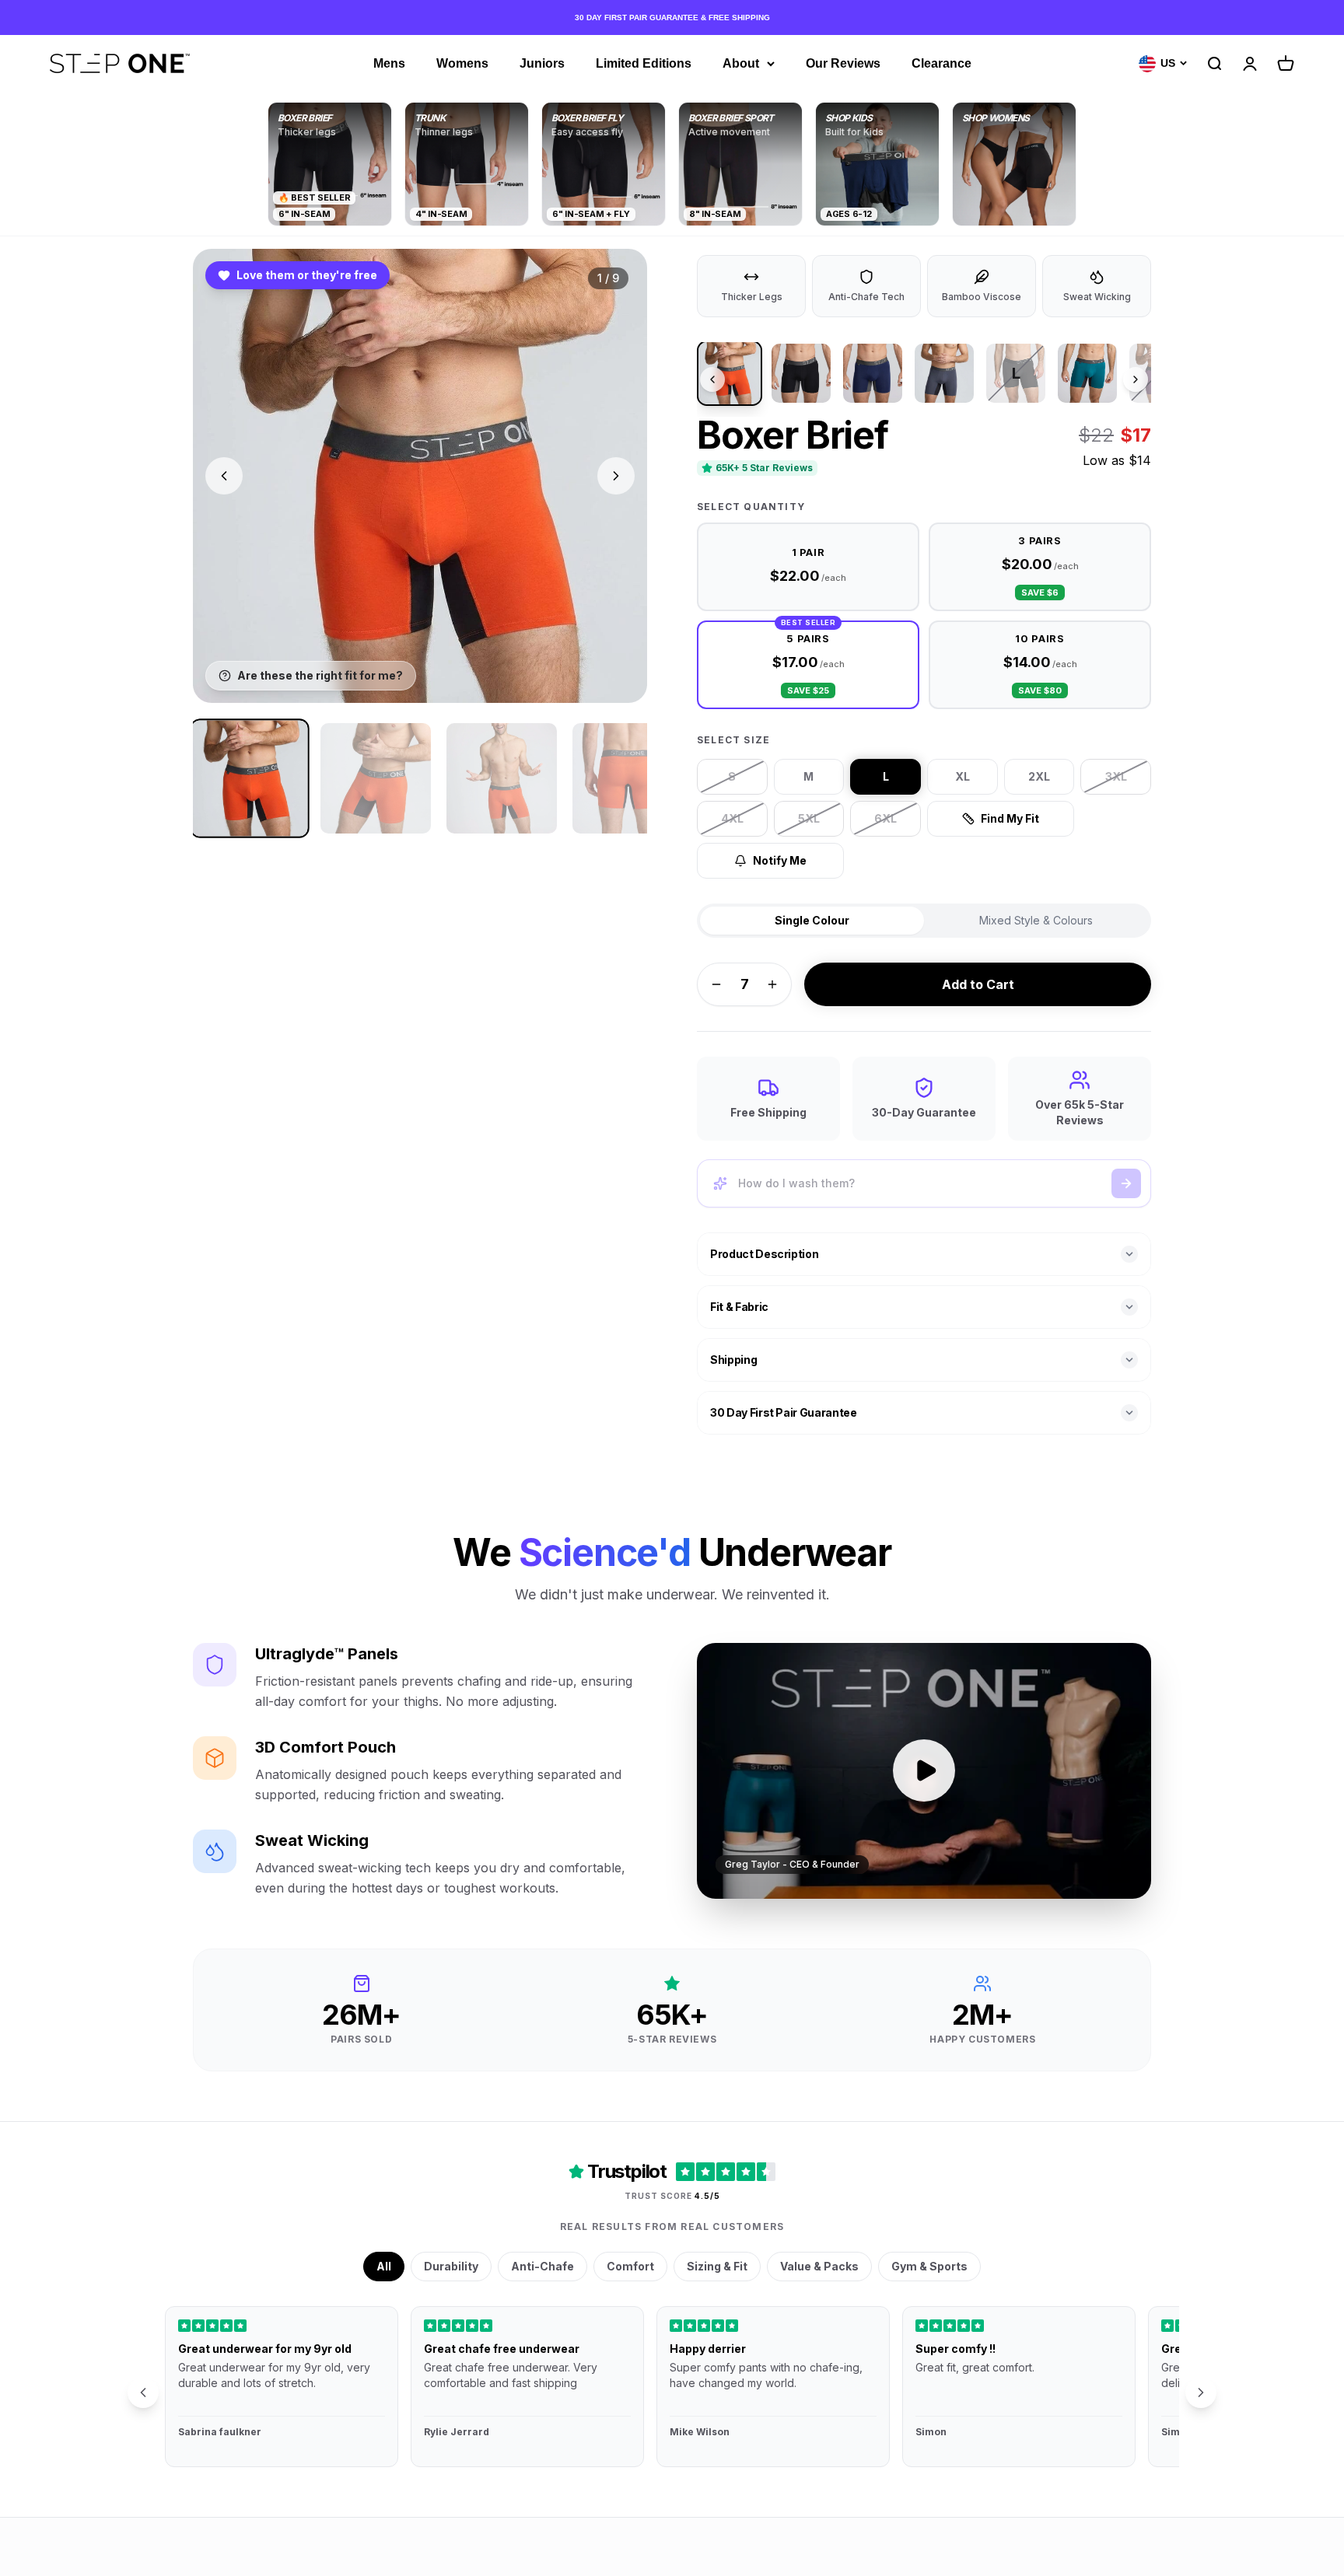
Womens (462, 63)
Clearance (941, 63)
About (741, 63)
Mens (389, 63)
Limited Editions (644, 63)
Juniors (542, 63)
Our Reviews (843, 63)
